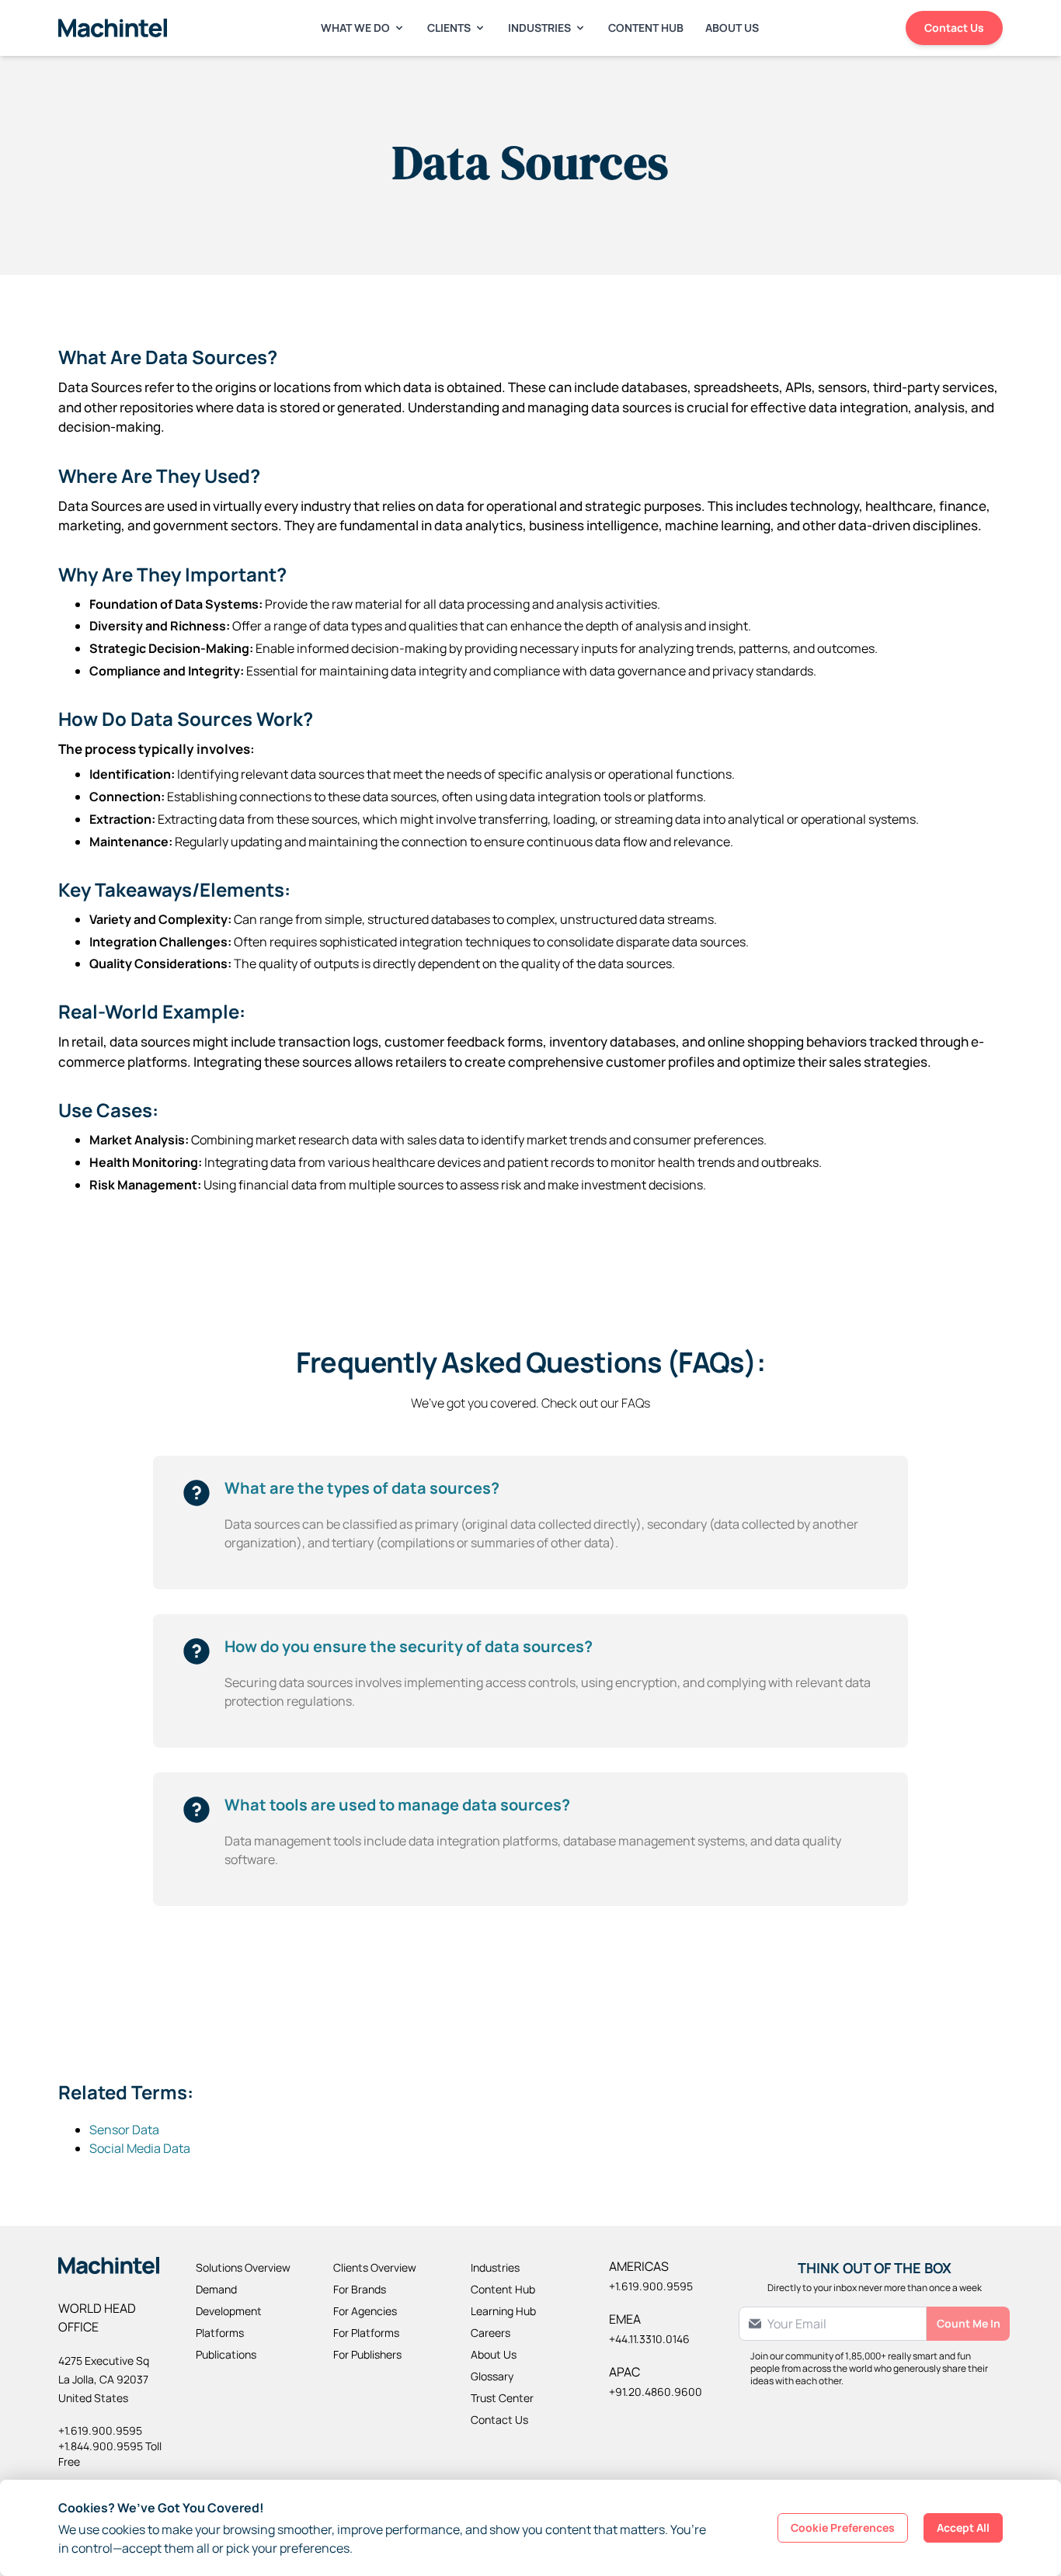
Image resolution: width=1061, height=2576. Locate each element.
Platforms (220, 2333)
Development (229, 2311)
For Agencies (365, 2311)
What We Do (355, 28)
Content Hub (646, 28)
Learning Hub (503, 2311)
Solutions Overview (243, 2267)
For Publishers (367, 2354)
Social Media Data (140, 2148)
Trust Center (502, 2398)
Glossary (492, 2376)
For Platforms (366, 2333)
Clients (449, 28)
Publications (226, 2354)
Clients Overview (375, 2267)
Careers (490, 2333)
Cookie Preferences (843, 2527)
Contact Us (954, 28)
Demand (216, 2289)
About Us (732, 28)
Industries (539, 28)
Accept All (963, 2527)
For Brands (360, 2289)
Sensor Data (124, 2130)
